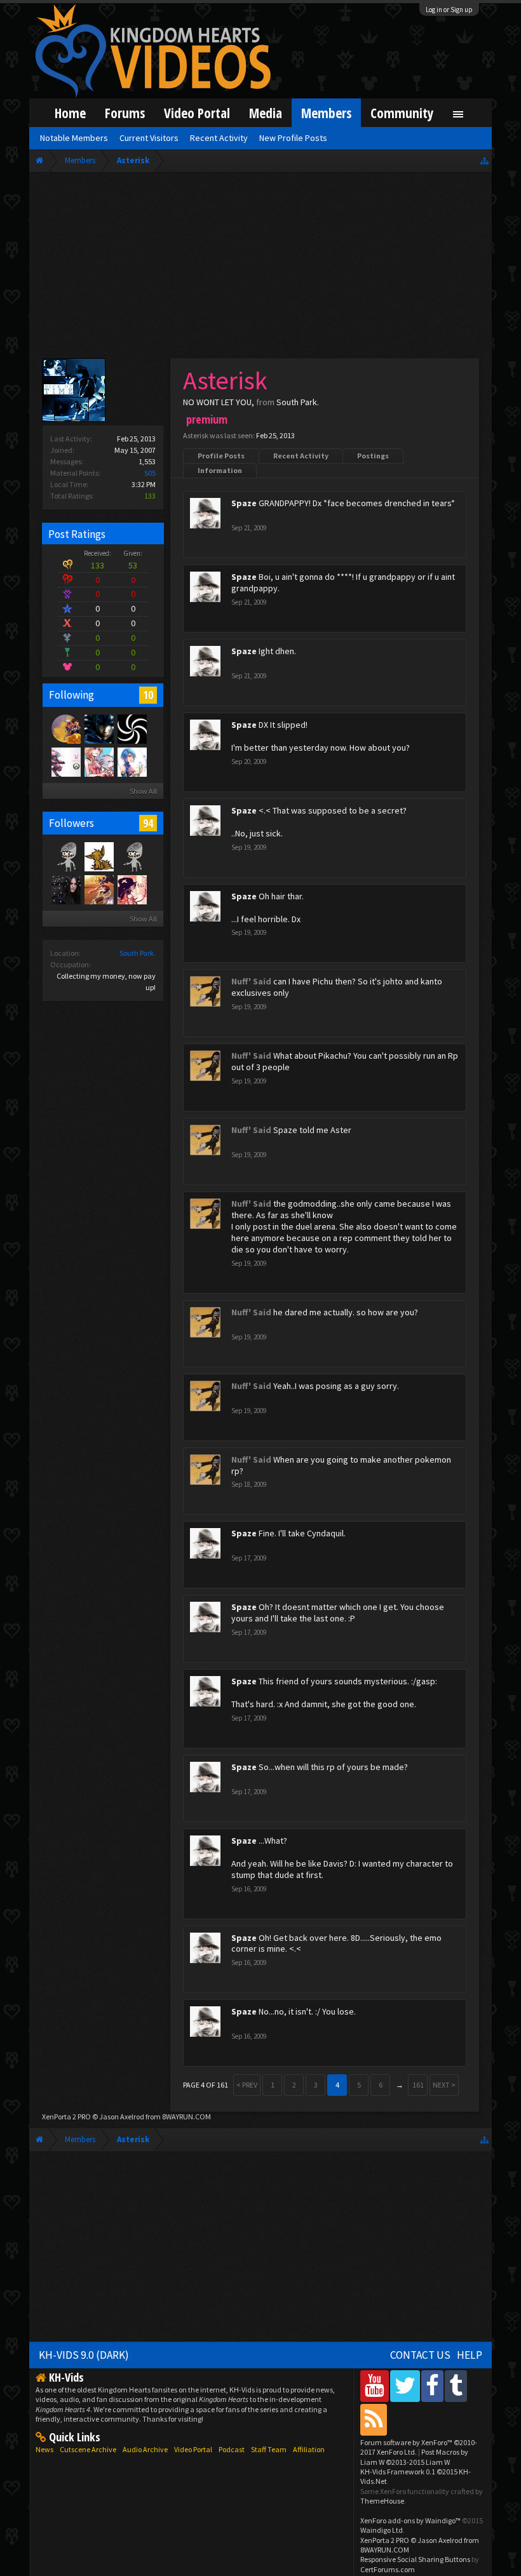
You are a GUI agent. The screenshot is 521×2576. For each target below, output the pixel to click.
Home (70, 113)
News (44, 2449)
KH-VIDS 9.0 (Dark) (84, 2355)
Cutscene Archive (88, 2449)
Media (266, 113)
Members (326, 113)
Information (220, 470)
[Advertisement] (260, 268)
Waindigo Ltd (382, 2530)
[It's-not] (65, 856)
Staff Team (269, 2449)
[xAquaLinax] (65, 761)
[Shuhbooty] (98, 761)
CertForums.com (388, 2569)
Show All (143, 791)
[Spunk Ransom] (132, 761)
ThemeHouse (382, 2501)
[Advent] (65, 728)
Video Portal (197, 113)
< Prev (247, 2085)
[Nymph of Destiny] (132, 889)
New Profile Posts (293, 138)
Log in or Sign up (449, 10)
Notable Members (74, 138)
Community (402, 113)
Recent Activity (301, 456)
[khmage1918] (132, 728)
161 (418, 2085)
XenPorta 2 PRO (66, 2116)
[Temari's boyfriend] (98, 889)
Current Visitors (149, 138)
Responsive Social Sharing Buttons (415, 2559)
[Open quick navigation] (484, 160)
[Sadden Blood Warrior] (98, 728)
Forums (125, 113)
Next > (444, 2085)
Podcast (232, 2449)
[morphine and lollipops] (98, 856)
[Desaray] (65, 889)
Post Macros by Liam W (414, 2457)
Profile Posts (221, 456)
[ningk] (132, 856)
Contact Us (420, 2355)
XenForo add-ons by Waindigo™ (410, 2520)
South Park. (138, 953)
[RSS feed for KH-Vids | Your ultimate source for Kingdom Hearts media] (374, 2419)
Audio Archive (145, 2449)
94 (148, 823)
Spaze (244, 503)
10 (148, 695)
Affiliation (309, 2449)
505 (150, 473)
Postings (373, 456)
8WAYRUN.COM (186, 2116)
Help (470, 2355)
